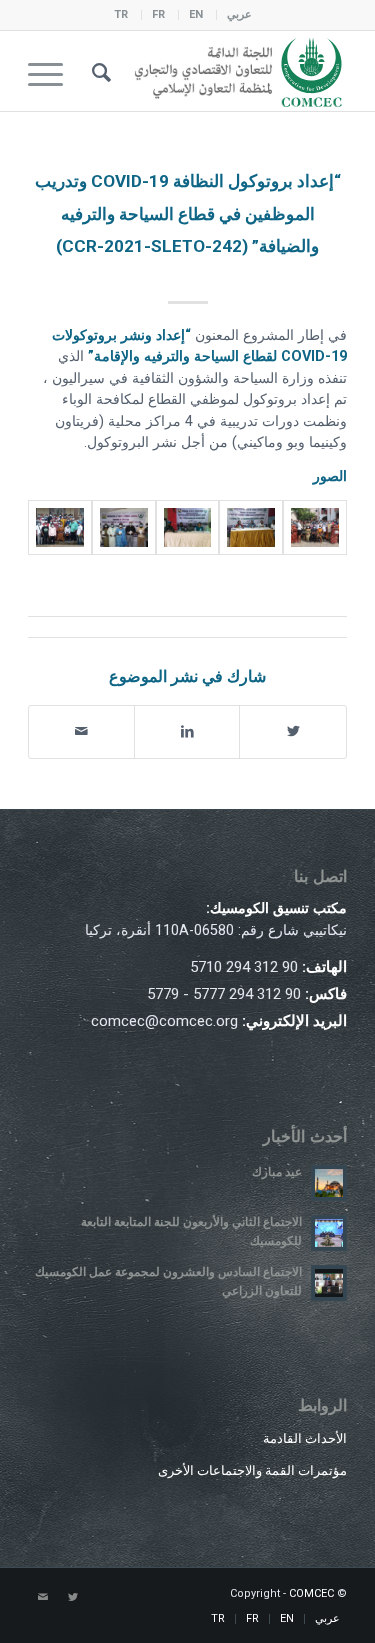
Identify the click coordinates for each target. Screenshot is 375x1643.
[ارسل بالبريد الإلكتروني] (81, 731)
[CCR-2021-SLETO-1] (124, 527)
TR (121, 14)
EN (196, 14)
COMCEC (311, 1593)
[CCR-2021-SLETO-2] (188, 527)
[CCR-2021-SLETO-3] (251, 527)
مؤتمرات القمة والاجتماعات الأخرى (252, 1470)
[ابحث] (98, 71)
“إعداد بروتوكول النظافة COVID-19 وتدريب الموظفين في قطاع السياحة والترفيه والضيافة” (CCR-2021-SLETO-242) (188, 213)
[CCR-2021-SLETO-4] (315, 527)
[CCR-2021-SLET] (60, 527)
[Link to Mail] (43, 1598)
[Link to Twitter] (73, 1598)
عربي (239, 14)
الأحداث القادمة (305, 1438)
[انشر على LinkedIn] (187, 731)
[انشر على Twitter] (293, 731)
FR (158, 14)
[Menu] (52, 71)
